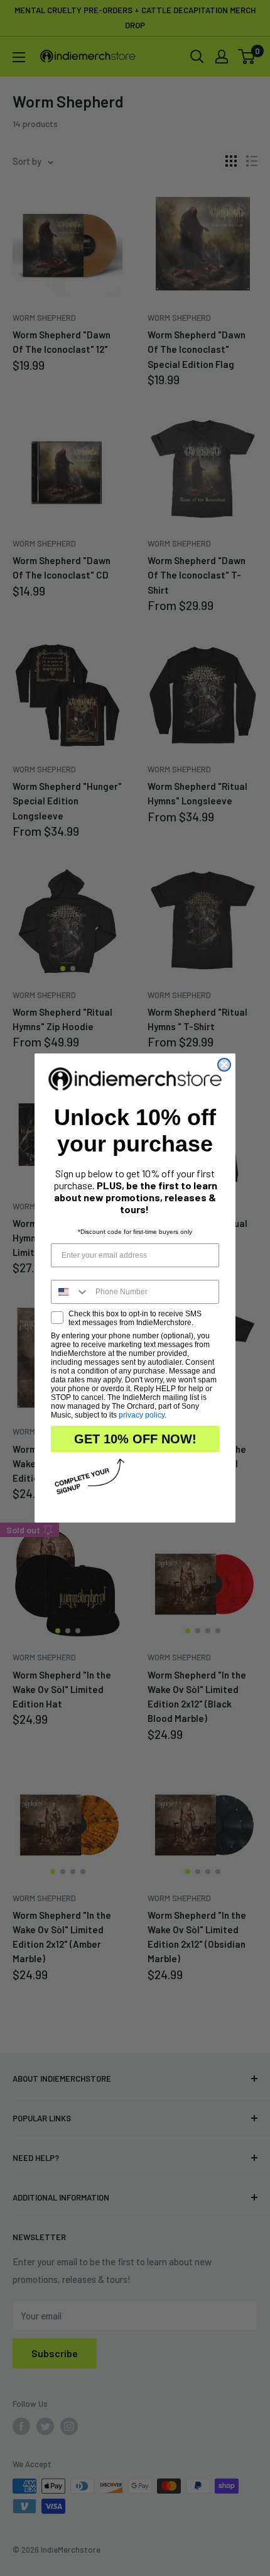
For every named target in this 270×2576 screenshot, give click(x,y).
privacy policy (142, 1415)
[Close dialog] (224, 1065)
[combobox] (70, 1292)
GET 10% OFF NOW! (135, 1439)
